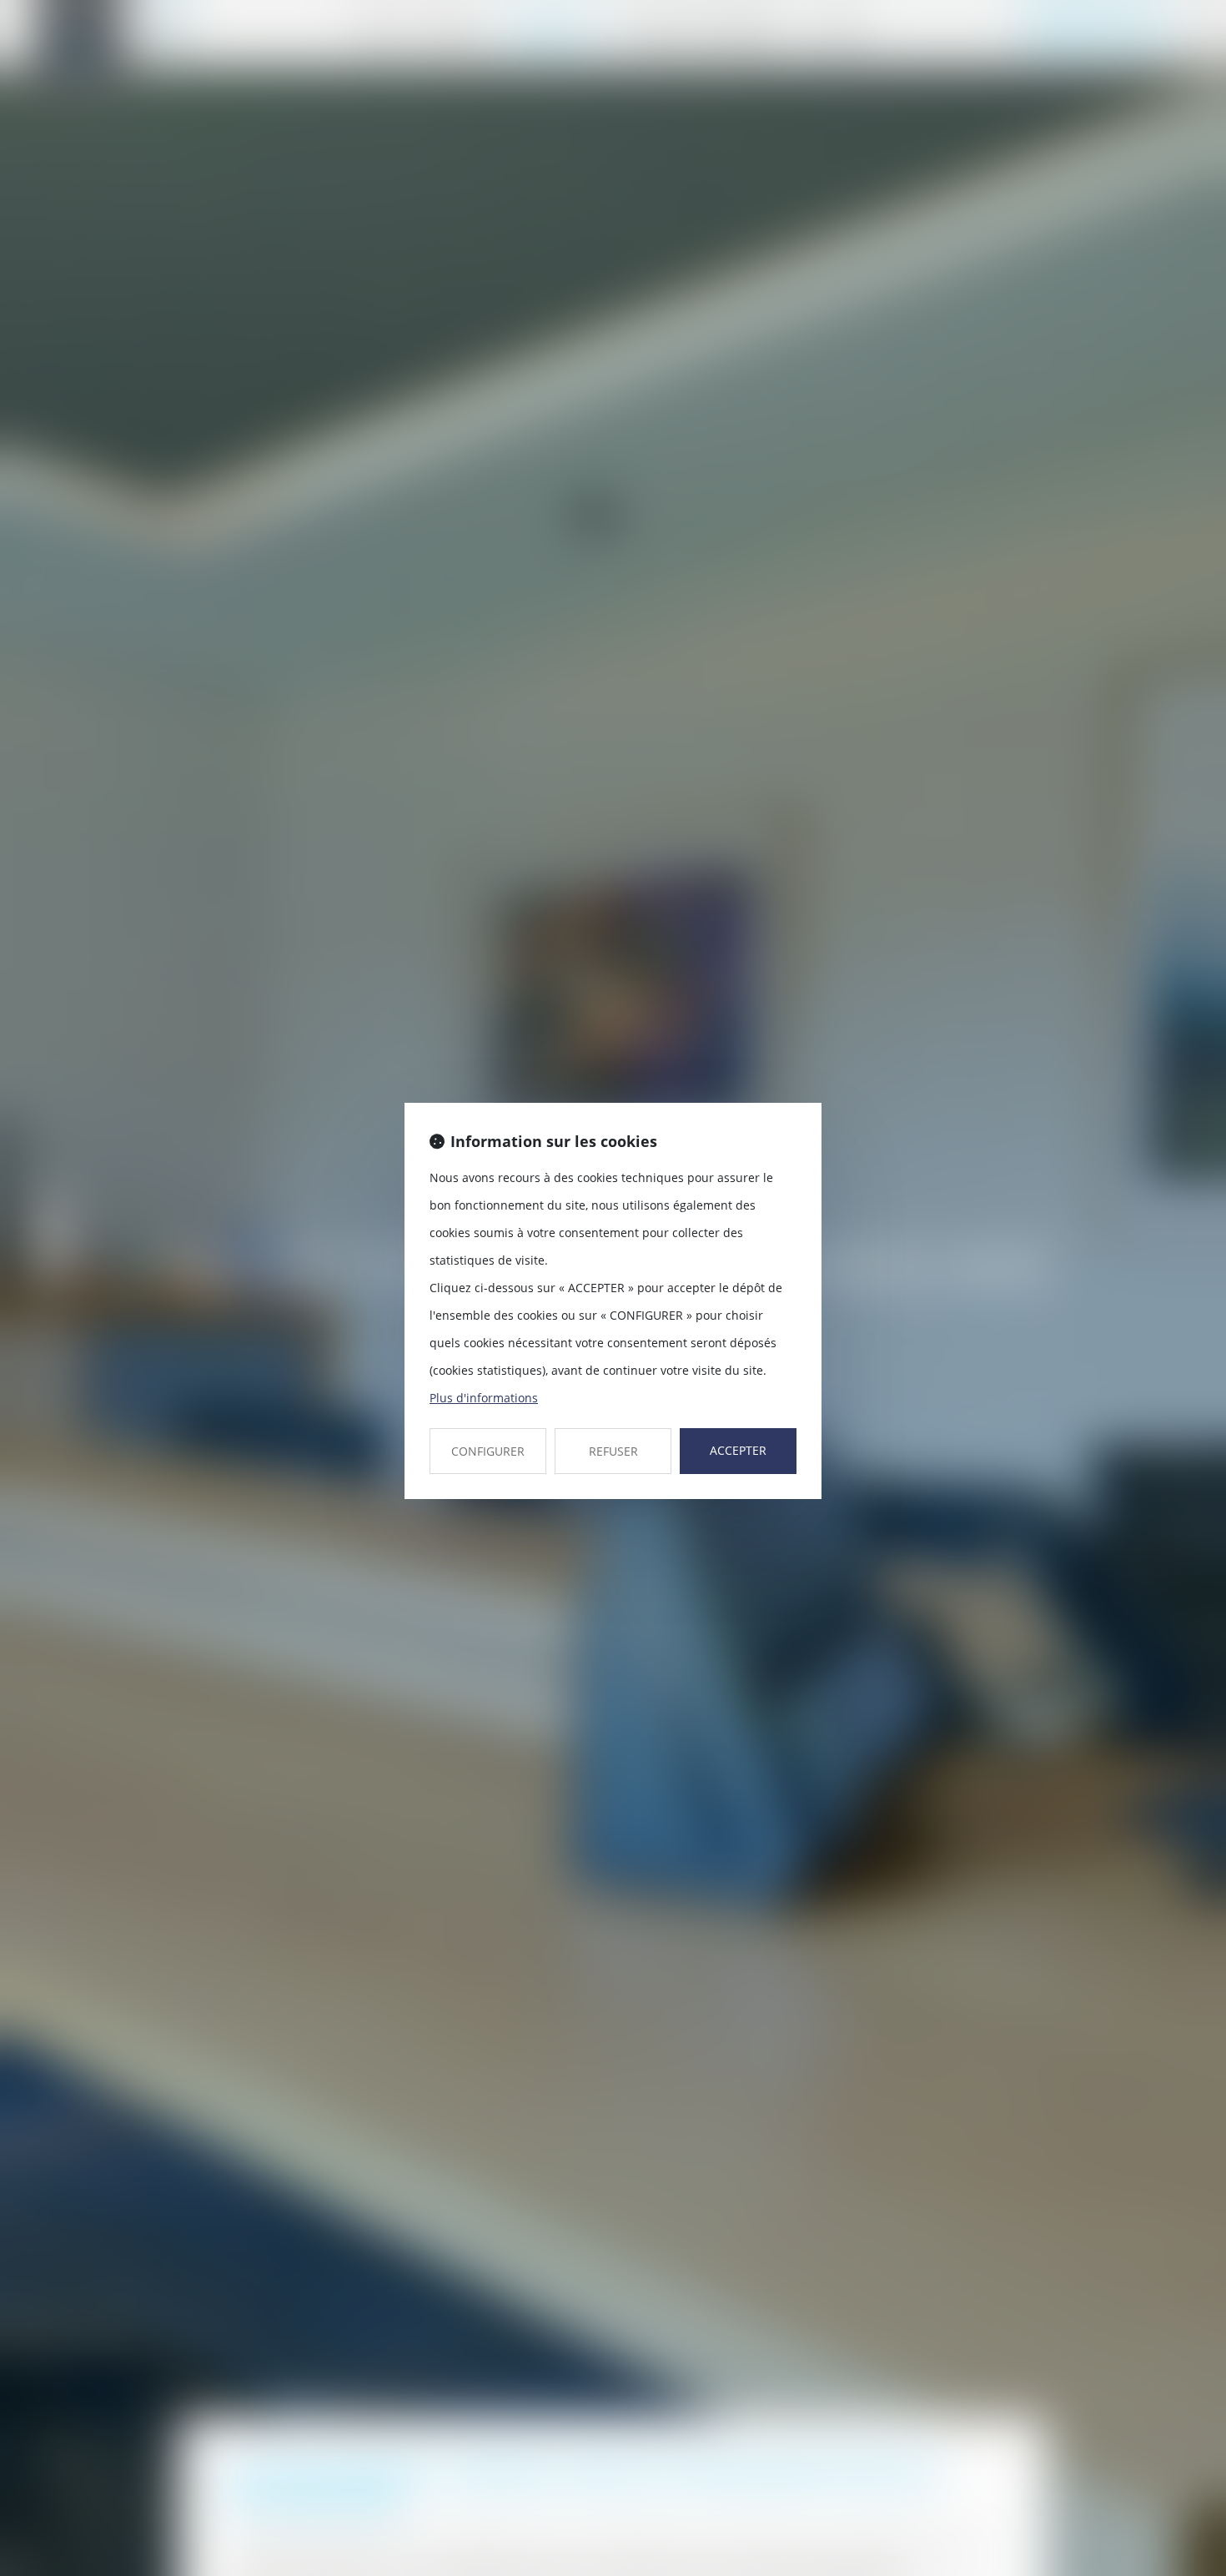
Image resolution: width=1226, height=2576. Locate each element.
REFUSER (613, 1451)
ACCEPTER (738, 1450)
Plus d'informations (484, 1398)
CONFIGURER (488, 1451)
